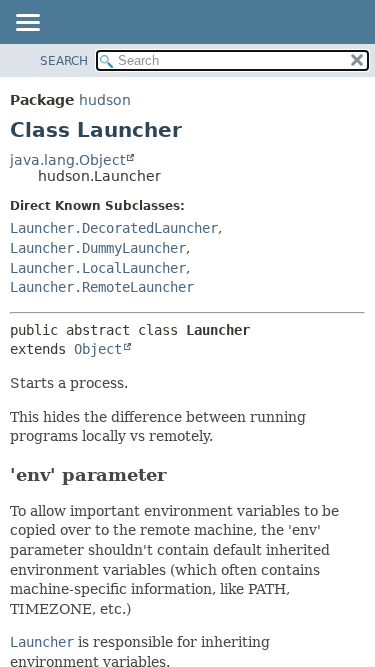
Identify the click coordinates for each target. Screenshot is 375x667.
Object (98, 349)
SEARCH (64, 61)
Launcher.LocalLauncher (98, 268)
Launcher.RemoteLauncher (102, 287)
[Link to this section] (180, 474)
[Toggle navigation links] (27, 24)
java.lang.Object (67, 160)
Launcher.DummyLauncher (98, 248)
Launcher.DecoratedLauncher (114, 228)
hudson (105, 100)
